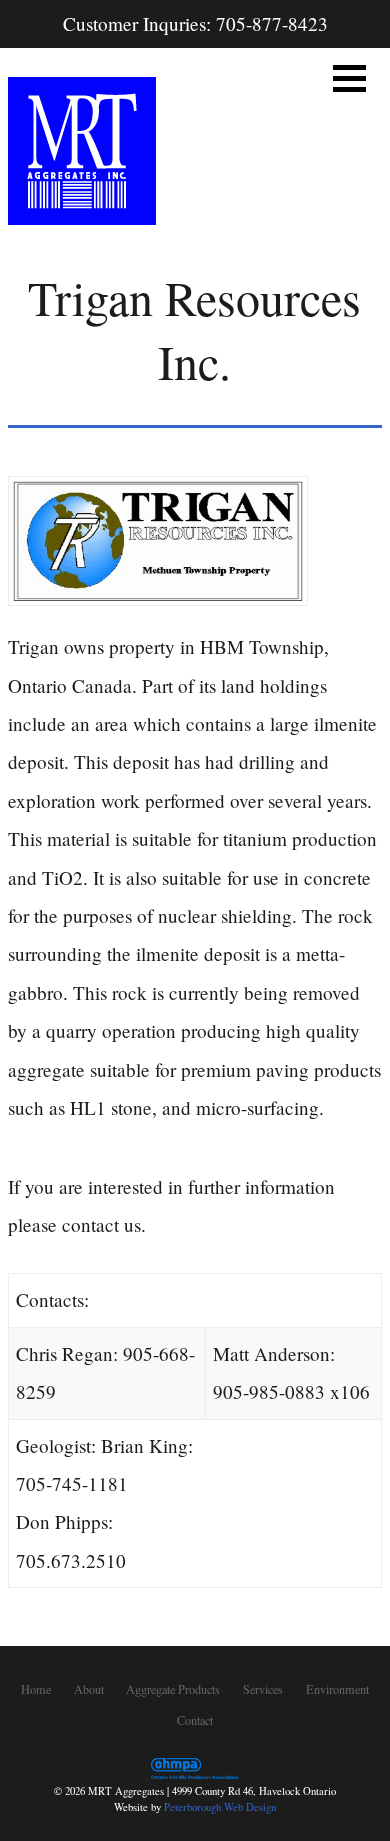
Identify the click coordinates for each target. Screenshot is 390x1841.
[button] (349, 78)
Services (263, 1689)
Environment (337, 1689)
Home (36, 1689)
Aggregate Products (173, 1689)
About (89, 1689)
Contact (195, 1719)
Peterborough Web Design (220, 1807)
